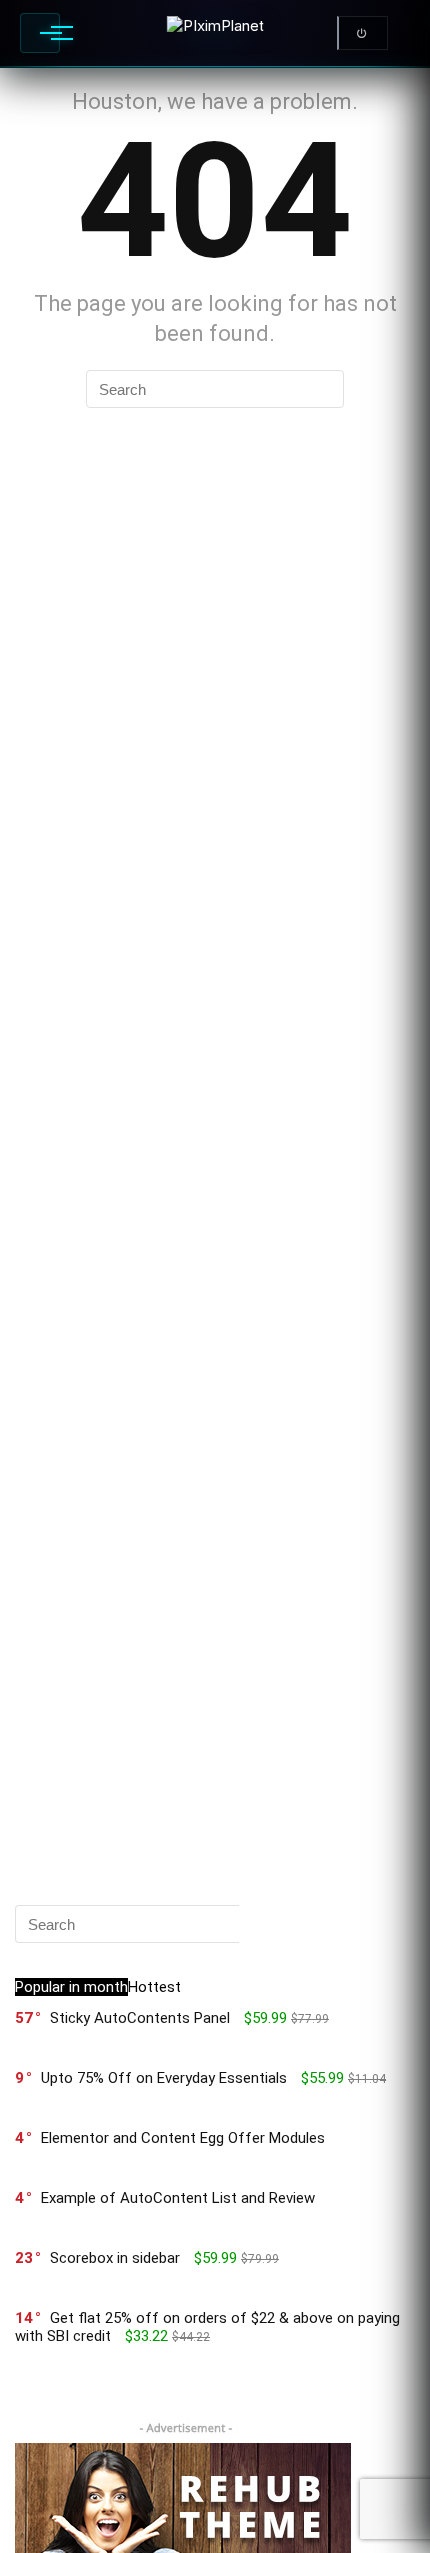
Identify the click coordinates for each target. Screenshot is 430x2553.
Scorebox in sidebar (115, 2258)
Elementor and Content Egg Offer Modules (183, 2138)
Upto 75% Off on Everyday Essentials (164, 2078)
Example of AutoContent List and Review (178, 2198)
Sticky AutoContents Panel (140, 2018)
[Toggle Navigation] (40, 33)
